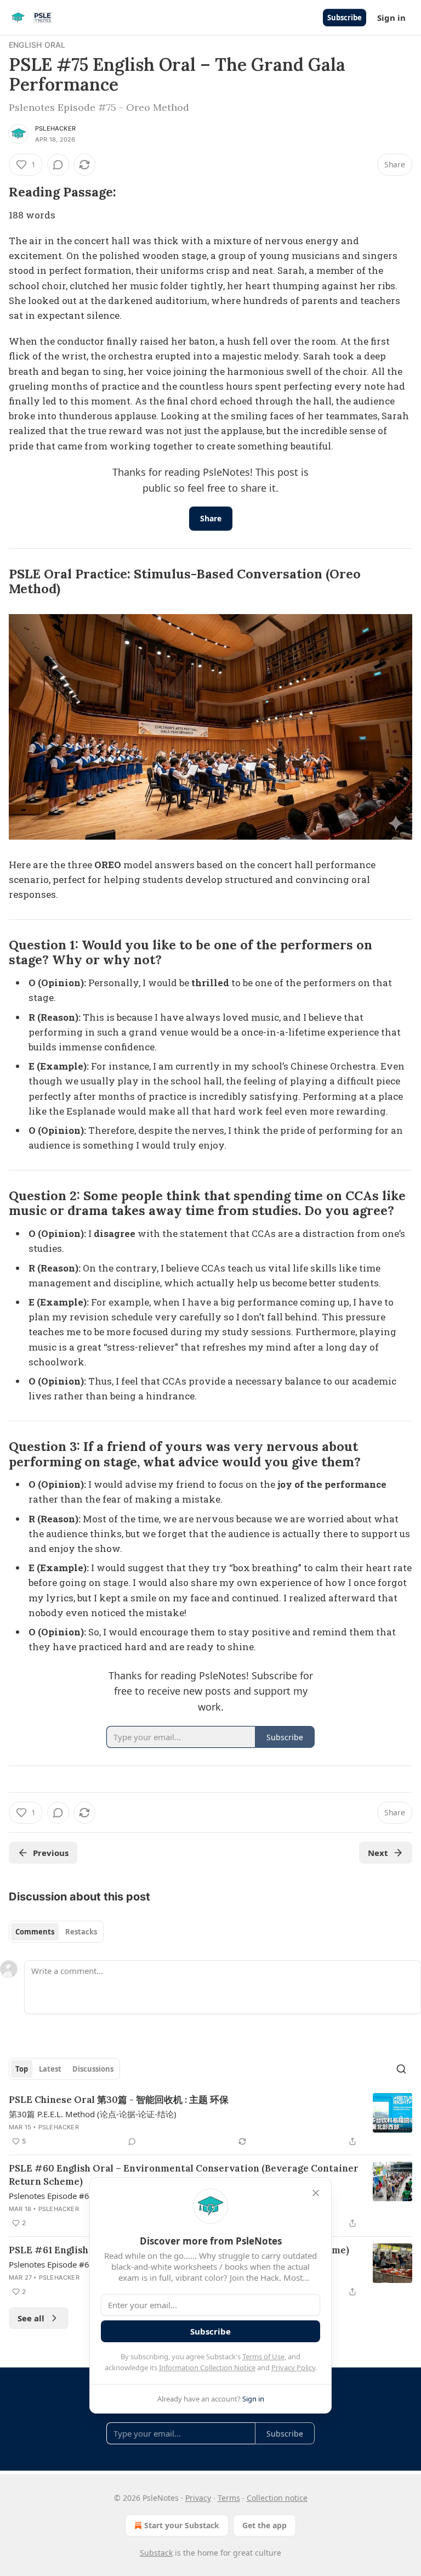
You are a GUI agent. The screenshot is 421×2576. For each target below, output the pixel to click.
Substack (156, 2553)
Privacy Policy (293, 2367)
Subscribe (345, 18)
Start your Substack (182, 2525)
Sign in (391, 18)
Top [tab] (22, 2069)
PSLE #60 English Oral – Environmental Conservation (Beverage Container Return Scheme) (184, 2175)
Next (378, 1853)
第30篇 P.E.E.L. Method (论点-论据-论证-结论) (93, 2114)
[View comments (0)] (58, 165)
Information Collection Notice (207, 2367)
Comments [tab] (35, 1932)
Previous (51, 1853)
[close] (316, 2193)
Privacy (198, 2498)
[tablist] (56, 1932)
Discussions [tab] (93, 2069)
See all (31, 2318)
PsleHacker (55, 128)
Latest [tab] (50, 2069)
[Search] (401, 2069)
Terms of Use (263, 2356)
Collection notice (277, 2498)
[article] (210, 2121)
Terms (229, 2498)
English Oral (37, 45)
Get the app (264, 2525)
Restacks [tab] (81, 1932)
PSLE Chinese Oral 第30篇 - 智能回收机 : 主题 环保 (119, 2100)
